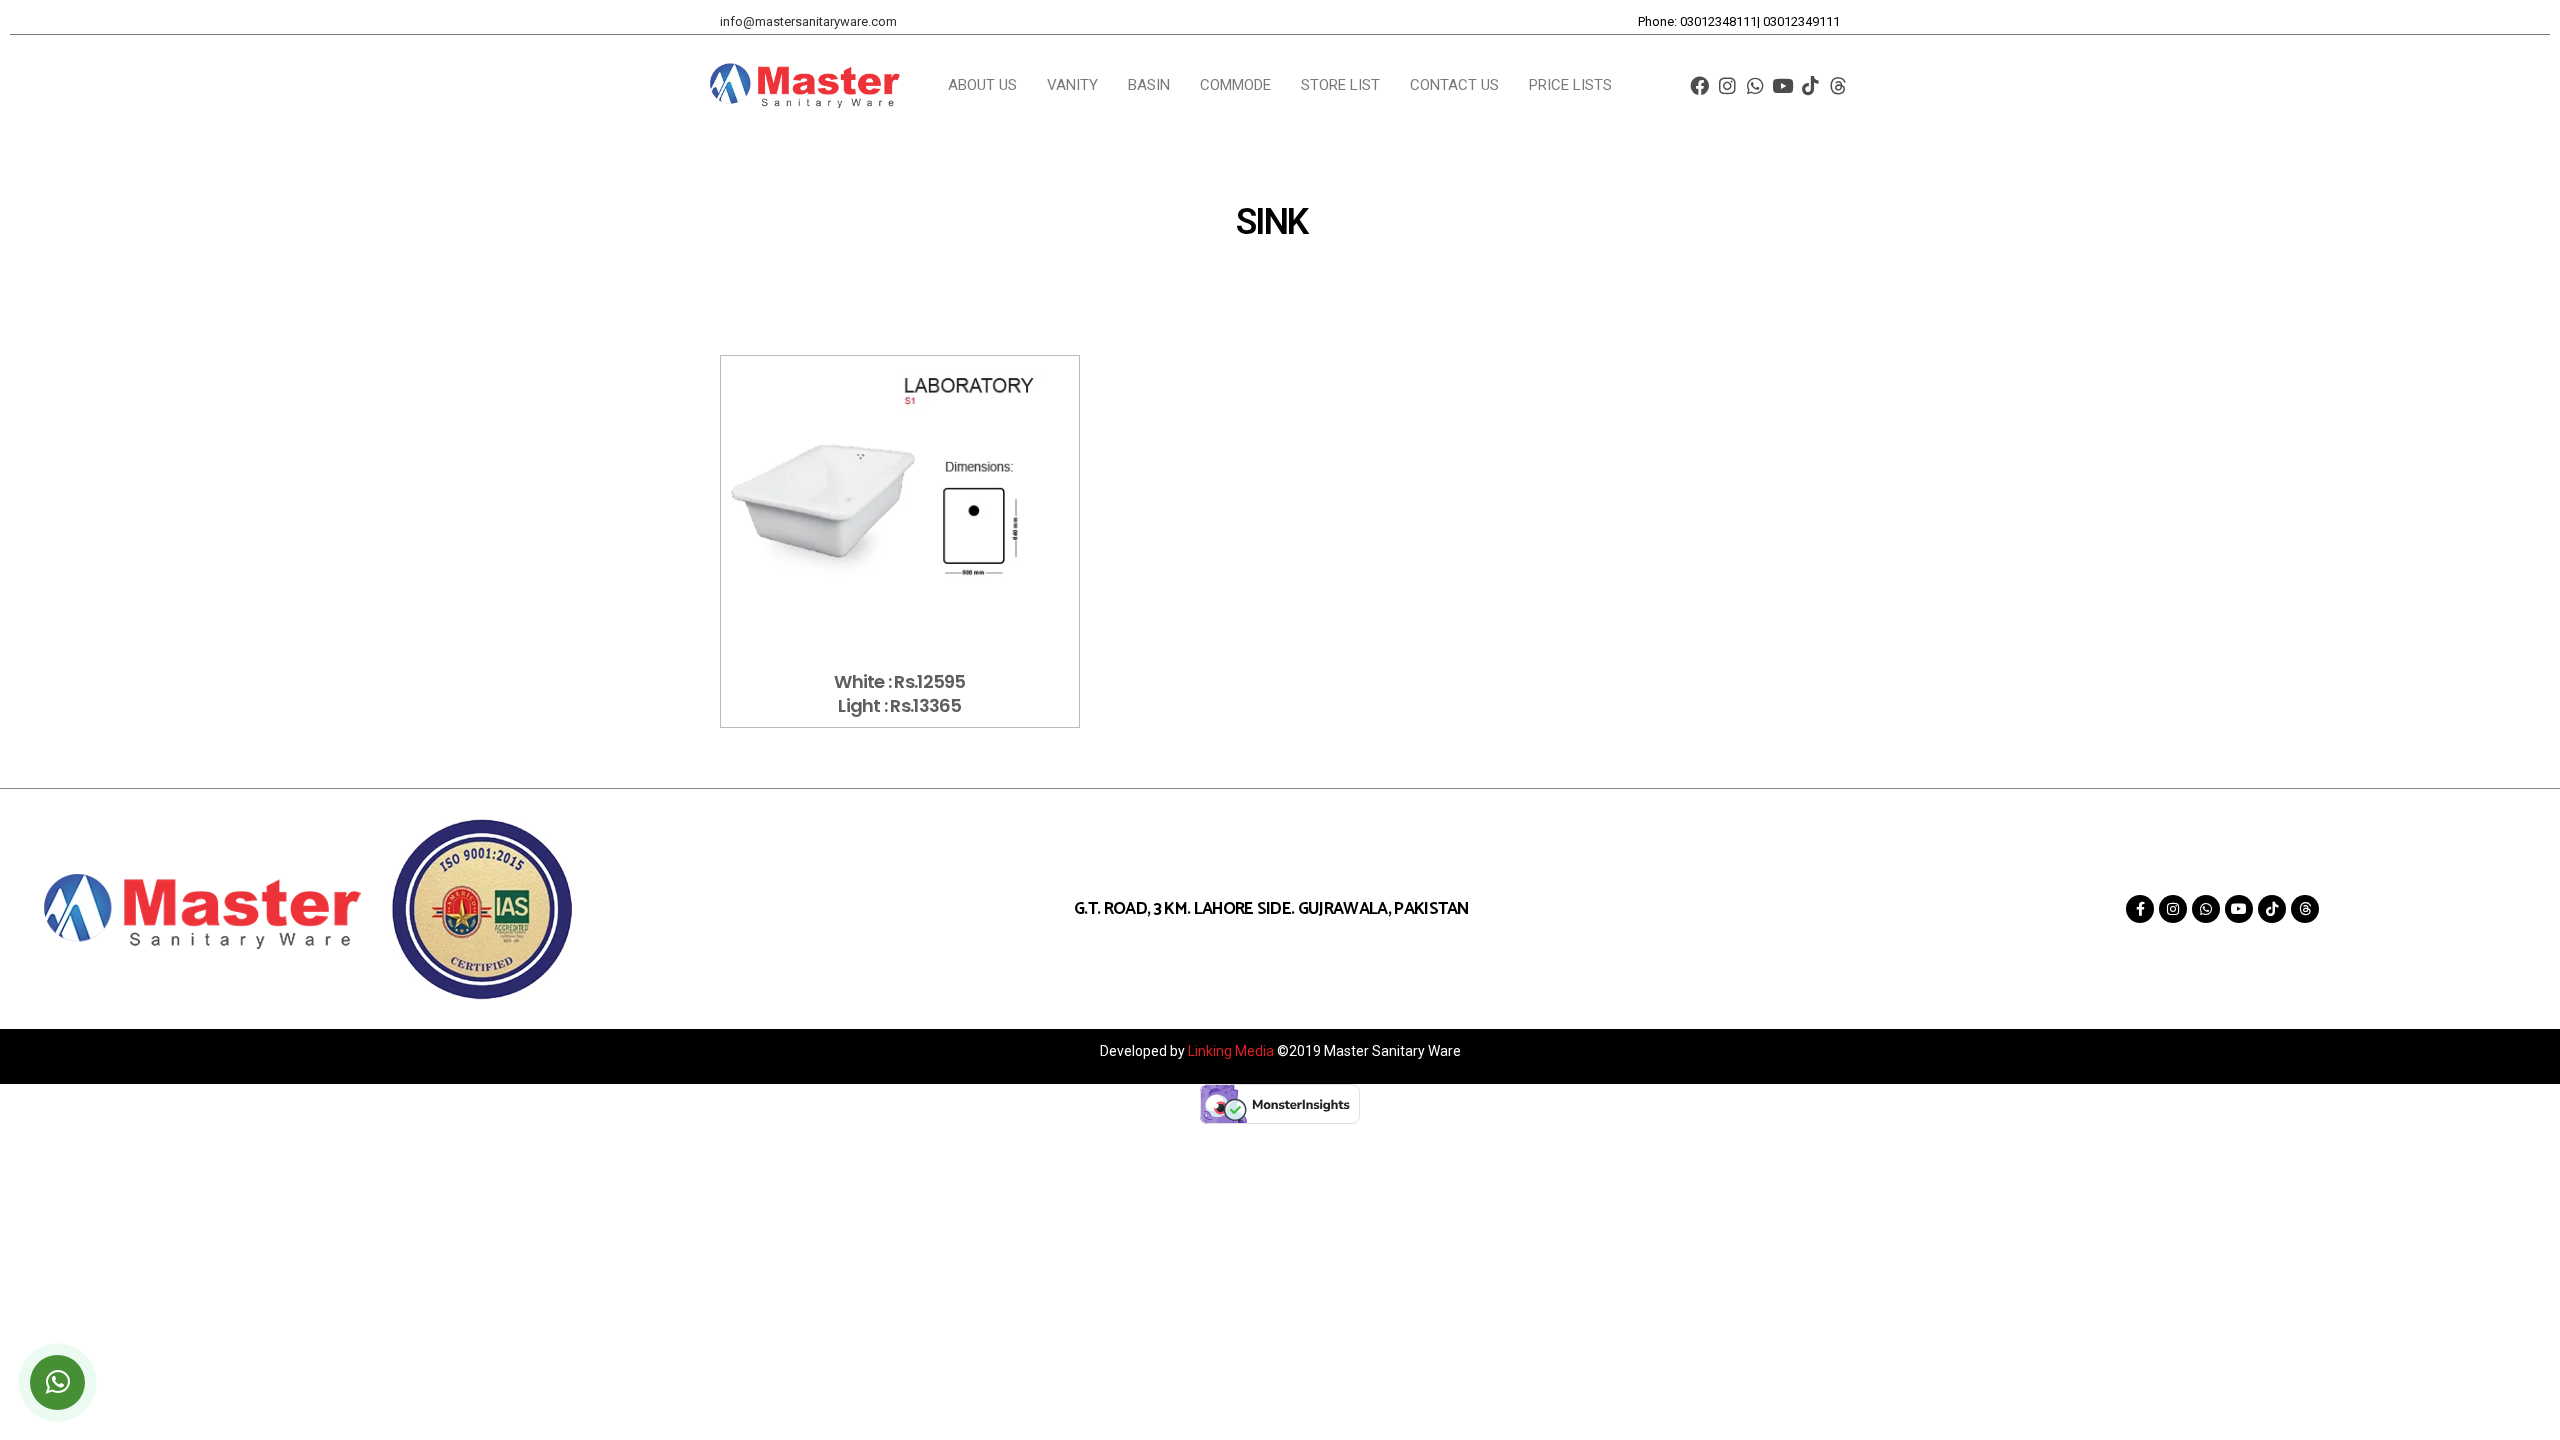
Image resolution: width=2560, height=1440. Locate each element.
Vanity (1072, 85)
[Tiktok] (1810, 85)
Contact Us (1454, 85)
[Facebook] (1699, 85)
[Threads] (1838, 85)
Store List (1340, 85)
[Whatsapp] (1755, 85)
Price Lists (1570, 85)
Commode (1235, 85)
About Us (982, 85)
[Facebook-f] (2140, 909)
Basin (1149, 85)
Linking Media (1232, 1051)
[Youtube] (1783, 85)
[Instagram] (1727, 85)
